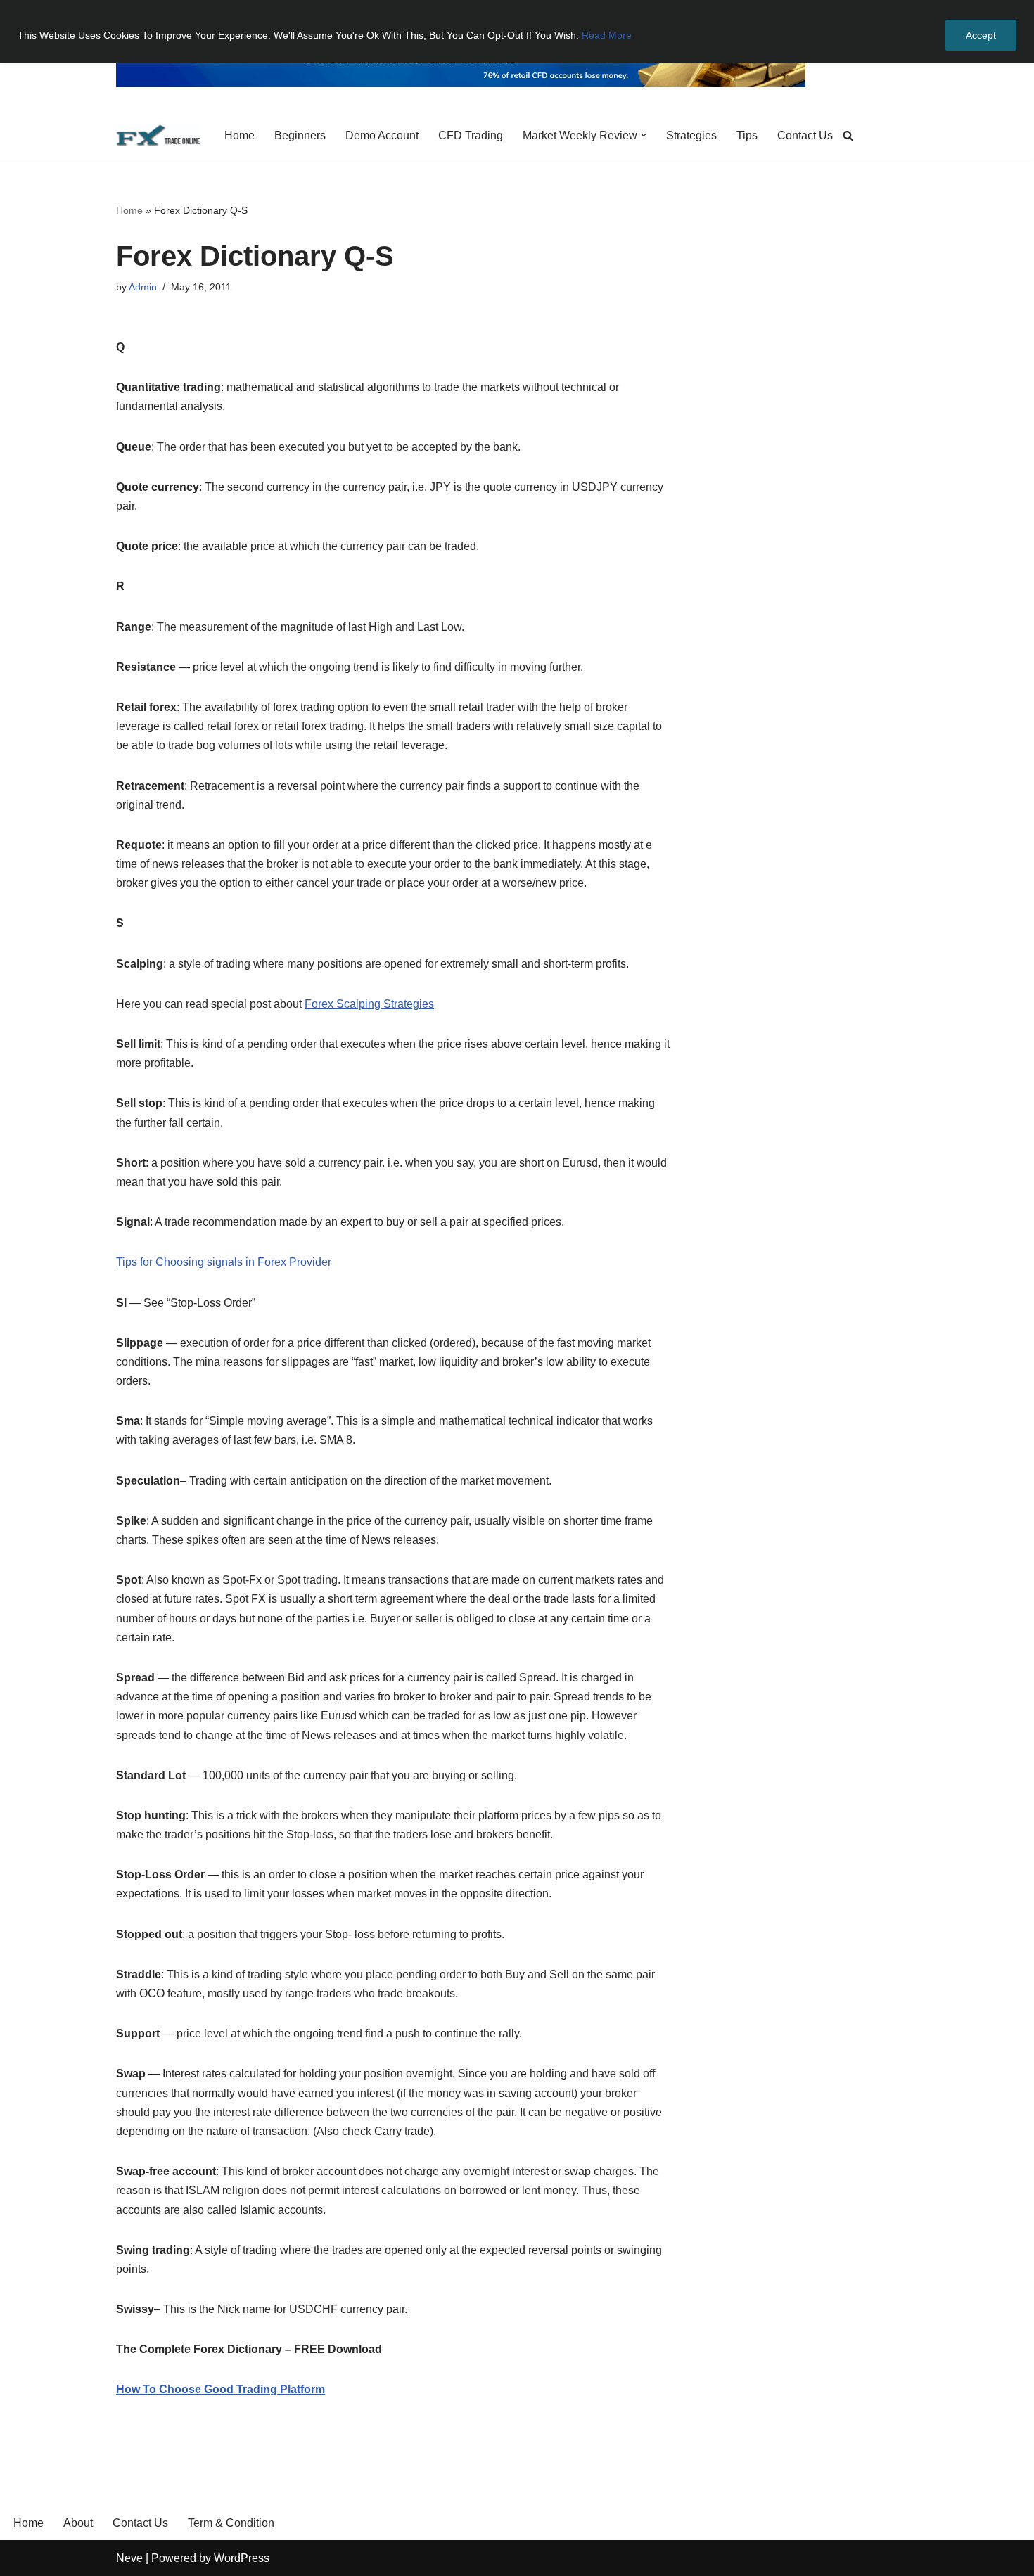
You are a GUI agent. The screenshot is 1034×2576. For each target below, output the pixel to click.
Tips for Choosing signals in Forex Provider (224, 1262)
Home (240, 135)
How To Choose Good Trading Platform (221, 2389)
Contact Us (805, 135)
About (78, 2523)
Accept (981, 35)
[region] (517, 31)
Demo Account (382, 135)
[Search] (848, 135)
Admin (143, 287)
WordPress (242, 2558)
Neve (129, 2558)
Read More (607, 35)
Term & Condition (231, 2523)
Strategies (691, 135)
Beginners (300, 135)
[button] (644, 135)
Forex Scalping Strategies (369, 1004)
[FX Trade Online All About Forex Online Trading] (158, 135)
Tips (747, 135)
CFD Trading (471, 135)
